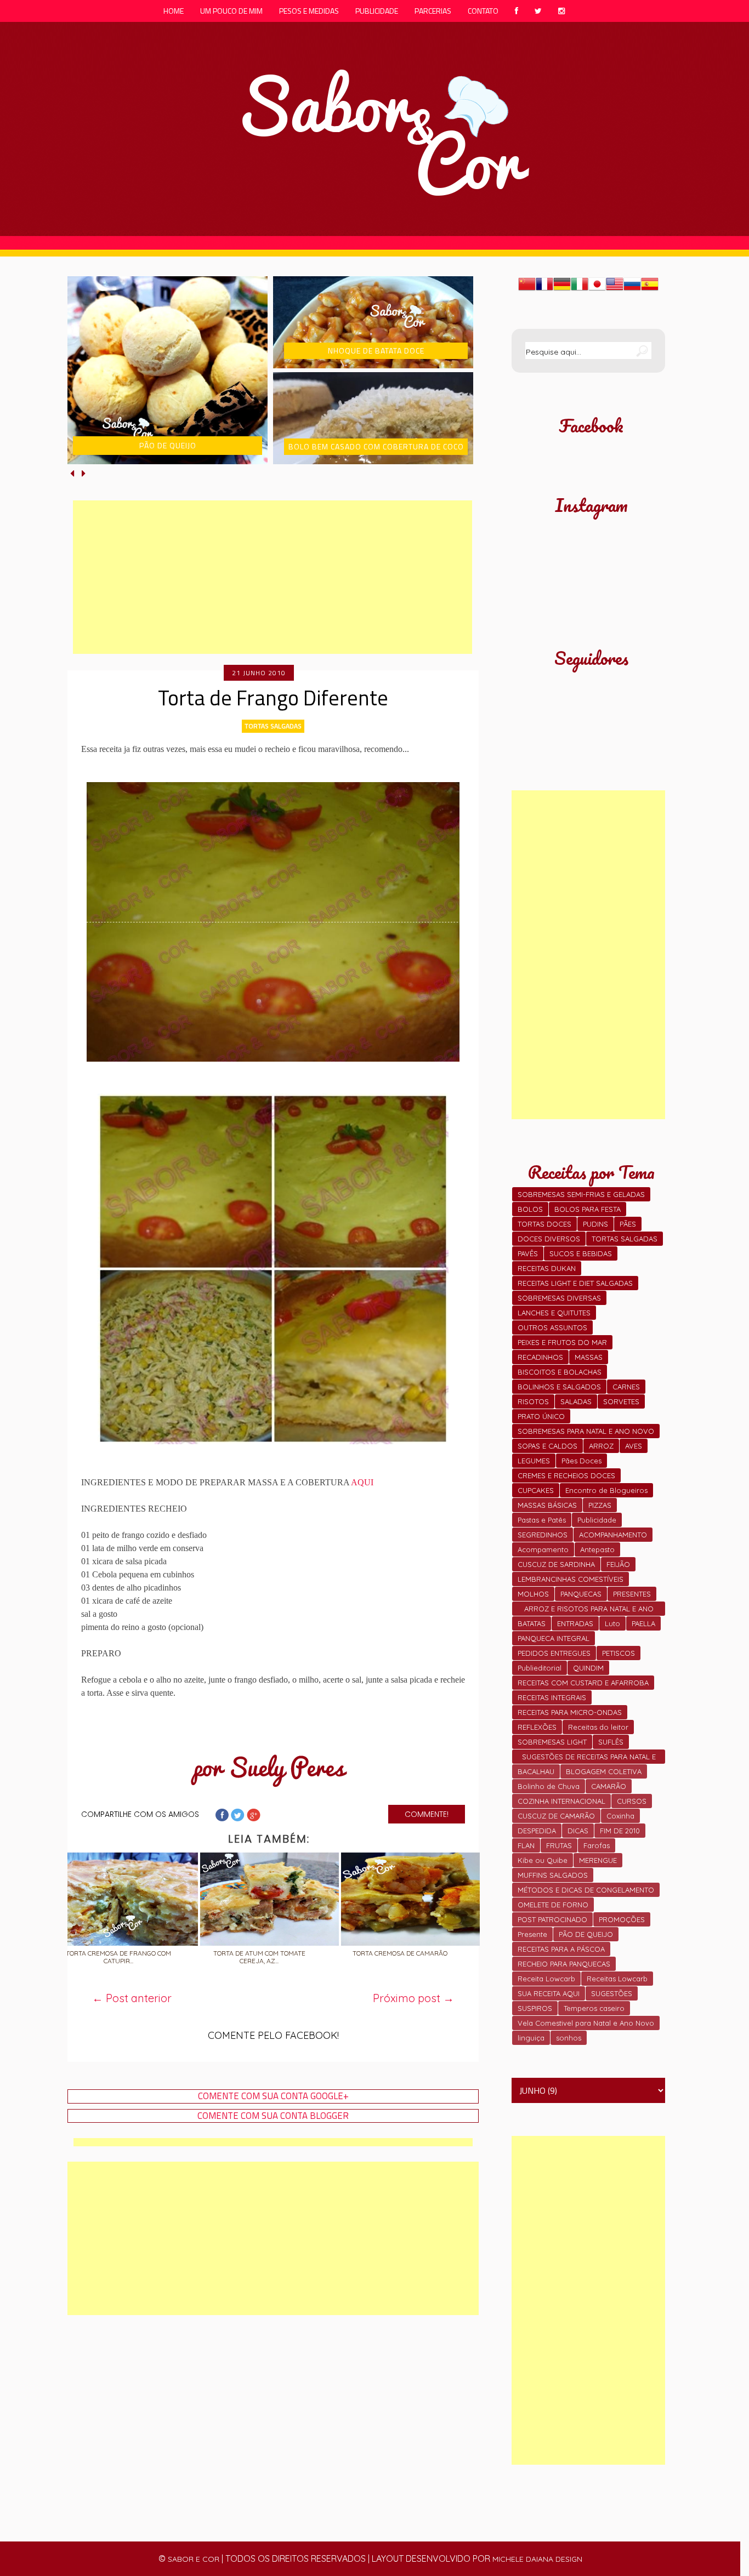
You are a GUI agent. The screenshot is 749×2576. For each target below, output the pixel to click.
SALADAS (576, 1401)
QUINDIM (588, 1668)
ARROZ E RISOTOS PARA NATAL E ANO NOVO (589, 1610)
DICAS (578, 1831)
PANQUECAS (581, 1594)
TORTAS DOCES (544, 1224)
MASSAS (589, 1357)
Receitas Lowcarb (617, 1979)
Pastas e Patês (542, 1520)
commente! (427, 1814)
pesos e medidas (309, 11)
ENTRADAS (575, 1623)
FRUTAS (559, 1845)
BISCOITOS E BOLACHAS (560, 1372)
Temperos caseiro (594, 2008)
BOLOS (530, 1209)
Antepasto (597, 1549)
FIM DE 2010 (620, 1831)
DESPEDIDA (537, 1831)
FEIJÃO (618, 1564)
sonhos (569, 2038)
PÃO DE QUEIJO (586, 1934)
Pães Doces (581, 1461)
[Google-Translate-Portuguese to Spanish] (650, 289)
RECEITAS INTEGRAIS (552, 1697)
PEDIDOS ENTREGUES (554, 1653)
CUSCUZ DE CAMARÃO (556, 1816)
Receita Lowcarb (546, 1979)
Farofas (597, 1845)
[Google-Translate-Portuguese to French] (544, 289)
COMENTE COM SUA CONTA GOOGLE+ (273, 2096)
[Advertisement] (273, 577)
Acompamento (543, 1549)
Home (174, 11)
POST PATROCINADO (552, 1919)
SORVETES (621, 1401)
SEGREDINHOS (543, 1535)
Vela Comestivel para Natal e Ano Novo (586, 2023)
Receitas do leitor (598, 1727)
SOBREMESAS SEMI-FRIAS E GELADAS (581, 1194)
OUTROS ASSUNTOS (552, 1327)
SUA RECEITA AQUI (549, 1993)
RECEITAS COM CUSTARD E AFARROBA (583, 1683)
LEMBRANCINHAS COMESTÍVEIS (571, 1579)
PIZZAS (600, 1505)
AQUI (362, 1482)
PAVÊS (528, 1253)
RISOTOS (533, 1401)
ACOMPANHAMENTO (613, 1535)
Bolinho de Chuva (549, 1786)
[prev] (73, 473)
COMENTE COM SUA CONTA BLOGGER (273, 2116)
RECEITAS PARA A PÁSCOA (561, 1949)
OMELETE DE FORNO (553, 1905)
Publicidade (597, 1520)
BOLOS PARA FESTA (588, 1209)
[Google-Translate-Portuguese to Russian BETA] (632, 289)
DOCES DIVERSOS (549, 1239)
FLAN (526, 1845)
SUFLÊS (611, 1742)
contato (483, 11)
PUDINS (595, 1224)
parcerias (433, 11)
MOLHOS (533, 1594)
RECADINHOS (540, 1357)
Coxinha (620, 1816)
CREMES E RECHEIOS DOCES (566, 1475)
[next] (84, 473)
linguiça (531, 2038)
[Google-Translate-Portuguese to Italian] (580, 289)
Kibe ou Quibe (543, 1860)
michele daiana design (537, 2559)
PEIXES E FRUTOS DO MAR (562, 1342)
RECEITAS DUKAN (547, 1268)
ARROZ (601, 1446)
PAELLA (643, 1623)
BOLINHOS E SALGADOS (559, 1387)
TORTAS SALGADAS (273, 726)
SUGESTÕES (612, 1993)
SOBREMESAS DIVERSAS (559, 1298)
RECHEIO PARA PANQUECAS (564, 1964)
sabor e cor (194, 2559)
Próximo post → (413, 1998)
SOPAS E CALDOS (547, 1446)
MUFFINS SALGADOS (553, 1875)
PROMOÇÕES (622, 1919)
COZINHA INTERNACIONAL (561, 1801)
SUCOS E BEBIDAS (581, 1253)
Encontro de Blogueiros (606, 1490)
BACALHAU (536, 1771)
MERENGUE (598, 1860)
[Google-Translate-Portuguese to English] (615, 289)
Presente (532, 1934)
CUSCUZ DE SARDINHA (556, 1564)
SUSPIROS (535, 2008)
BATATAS (532, 1623)
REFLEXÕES (537, 1727)
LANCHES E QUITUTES (554, 1313)
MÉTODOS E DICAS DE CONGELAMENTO (586, 1890)
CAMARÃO (609, 1786)
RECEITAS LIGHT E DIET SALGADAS (575, 1283)
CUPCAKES (536, 1490)
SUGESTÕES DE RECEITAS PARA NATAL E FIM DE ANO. (589, 1758)
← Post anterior (132, 1998)
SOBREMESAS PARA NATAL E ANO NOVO (586, 1431)
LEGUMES (534, 1461)
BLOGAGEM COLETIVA (604, 1771)
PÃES (628, 1224)
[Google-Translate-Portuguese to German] (562, 289)
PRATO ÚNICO (541, 1416)
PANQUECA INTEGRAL (554, 1638)
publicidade (377, 11)
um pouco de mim (231, 11)
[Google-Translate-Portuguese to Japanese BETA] (597, 289)
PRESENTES (632, 1594)
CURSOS (632, 1801)
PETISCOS (619, 1653)
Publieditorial (540, 1668)
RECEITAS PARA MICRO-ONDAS (570, 1712)
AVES (634, 1446)
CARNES (626, 1387)
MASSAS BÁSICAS (547, 1505)
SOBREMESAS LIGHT (552, 1742)
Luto (612, 1623)
